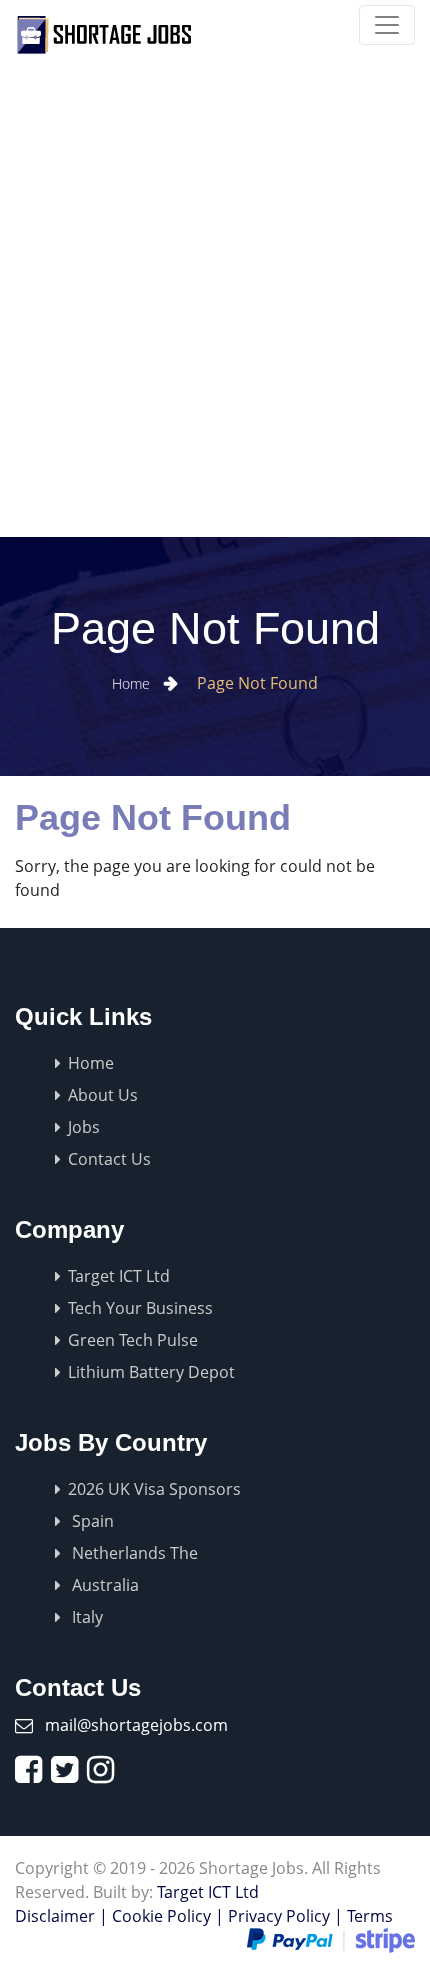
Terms (370, 1916)
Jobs (84, 1127)
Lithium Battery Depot (151, 1372)
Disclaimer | (61, 1916)
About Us (103, 1095)
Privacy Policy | (285, 1916)
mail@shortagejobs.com (136, 1725)
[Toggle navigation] (387, 25)
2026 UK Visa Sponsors (154, 1489)
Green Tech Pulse (133, 1340)
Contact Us (109, 1159)
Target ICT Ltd (119, 1276)
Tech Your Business (140, 1308)
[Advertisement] (215, 312)
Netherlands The (133, 1553)
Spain (91, 1521)
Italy (85, 1617)
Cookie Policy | (168, 1916)
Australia (103, 1585)
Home (133, 683)
